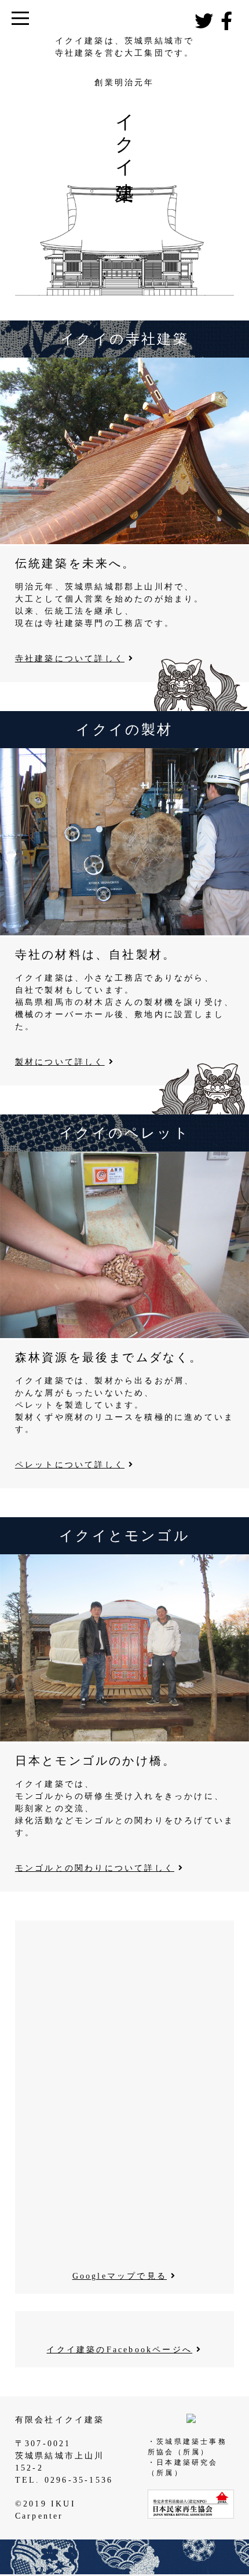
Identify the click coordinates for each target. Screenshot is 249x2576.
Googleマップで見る (120, 2276)
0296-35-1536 (79, 2480)
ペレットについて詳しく (70, 1465)
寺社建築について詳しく (70, 659)
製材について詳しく (60, 1062)
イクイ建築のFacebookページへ (119, 2350)
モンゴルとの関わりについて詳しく (95, 1868)
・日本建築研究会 (183, 2462)
